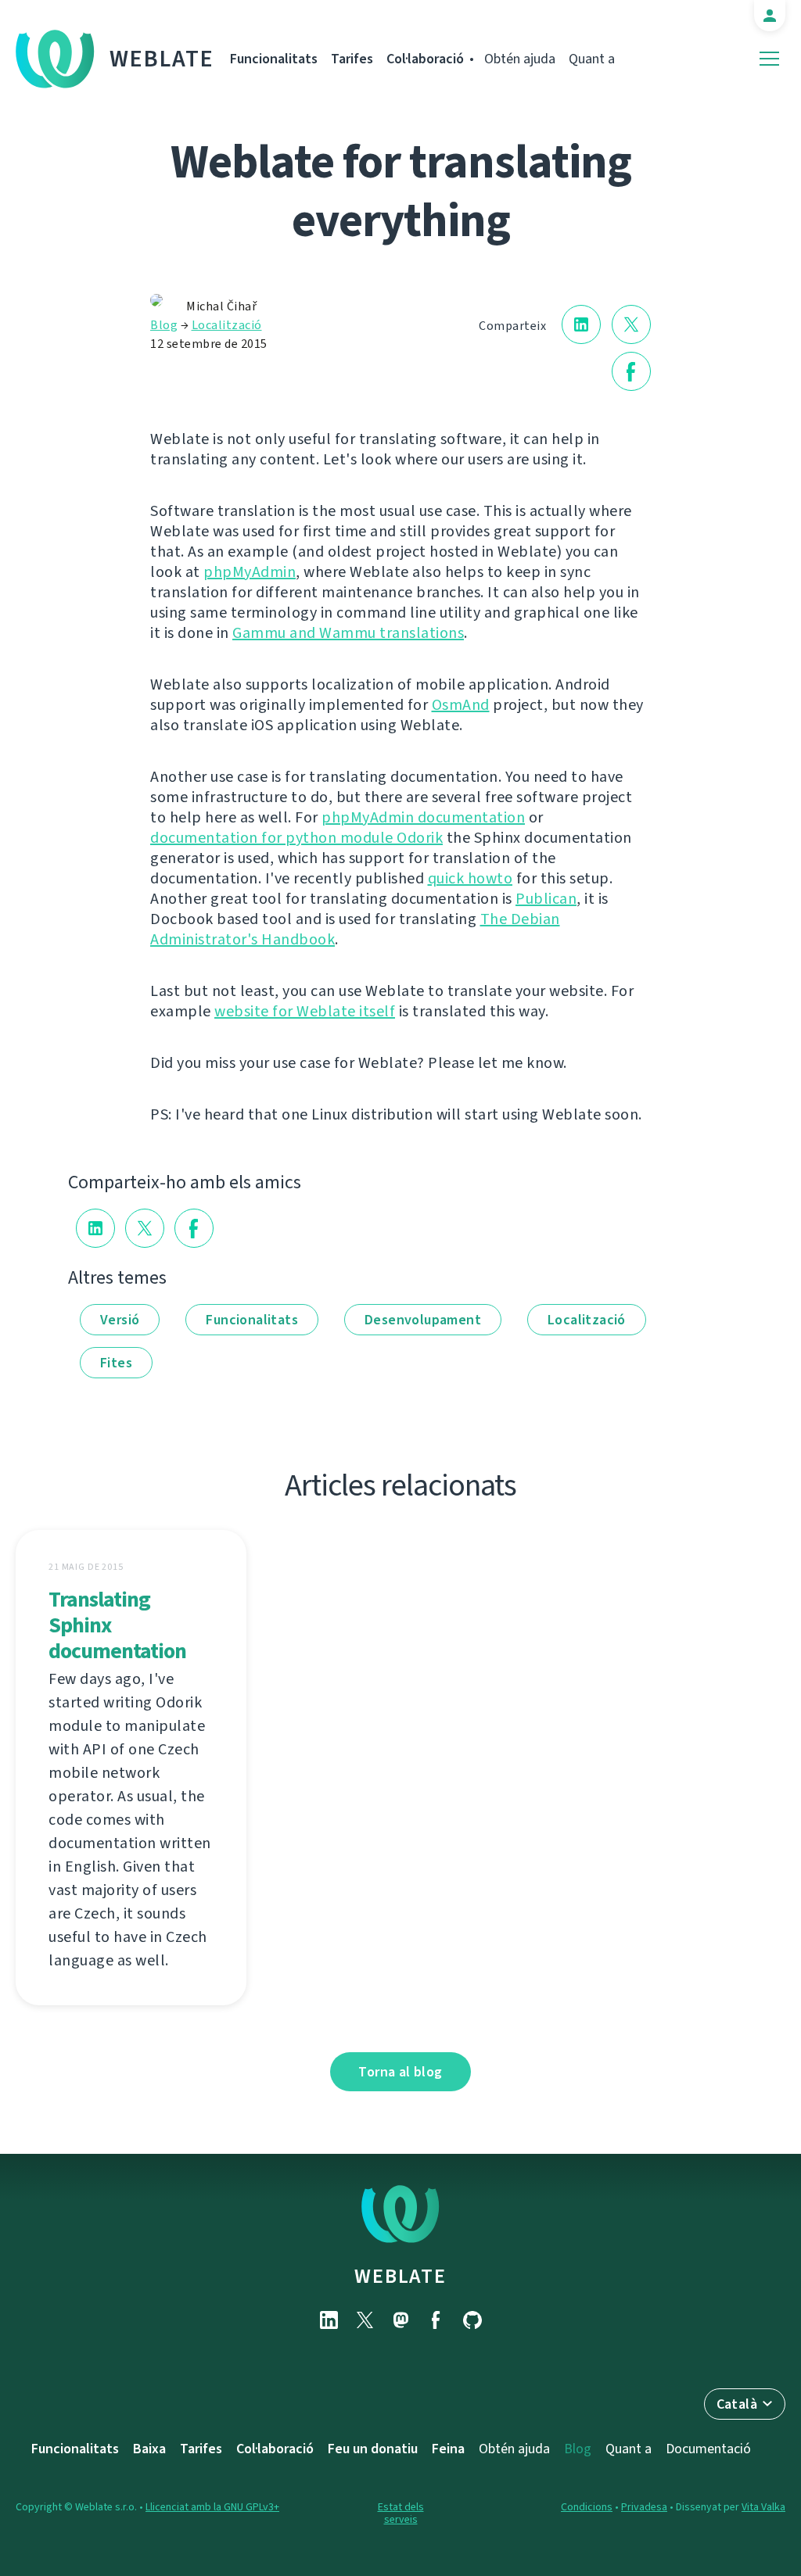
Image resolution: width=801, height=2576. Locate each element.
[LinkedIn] (329, 2320)
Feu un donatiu (373, 2449)
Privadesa (644, 2507)
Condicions (587, 2507)
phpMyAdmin (250, 572)
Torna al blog (400, 2072)
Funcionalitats (274, 59)
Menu (769, 59)
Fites (116, 1363)
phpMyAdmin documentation (423, 817)
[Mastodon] (400, 2320)
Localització (227, 325)
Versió (120, 1320)
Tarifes (352, 59)
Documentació (708, 2449)
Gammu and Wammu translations (348, 633)
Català (737, 2404)
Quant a (592, 59)
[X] (365, 2320)
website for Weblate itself (305, 1011)
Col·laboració (425, 59)
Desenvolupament (423, 1320)
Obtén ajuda (520, 59)
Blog (164, 325)
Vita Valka (763, 2507)
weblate (400, 2276)
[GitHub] (472, 2320)
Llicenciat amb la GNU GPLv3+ (212, 2507)
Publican (546, 899)
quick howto (471, 878)
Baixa (149, 2449)
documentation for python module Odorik (296, 838)
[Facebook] (436, 2320)
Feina (448, 2449)
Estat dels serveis (401, 2513)
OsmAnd (461, 705)
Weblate (162, 59)
